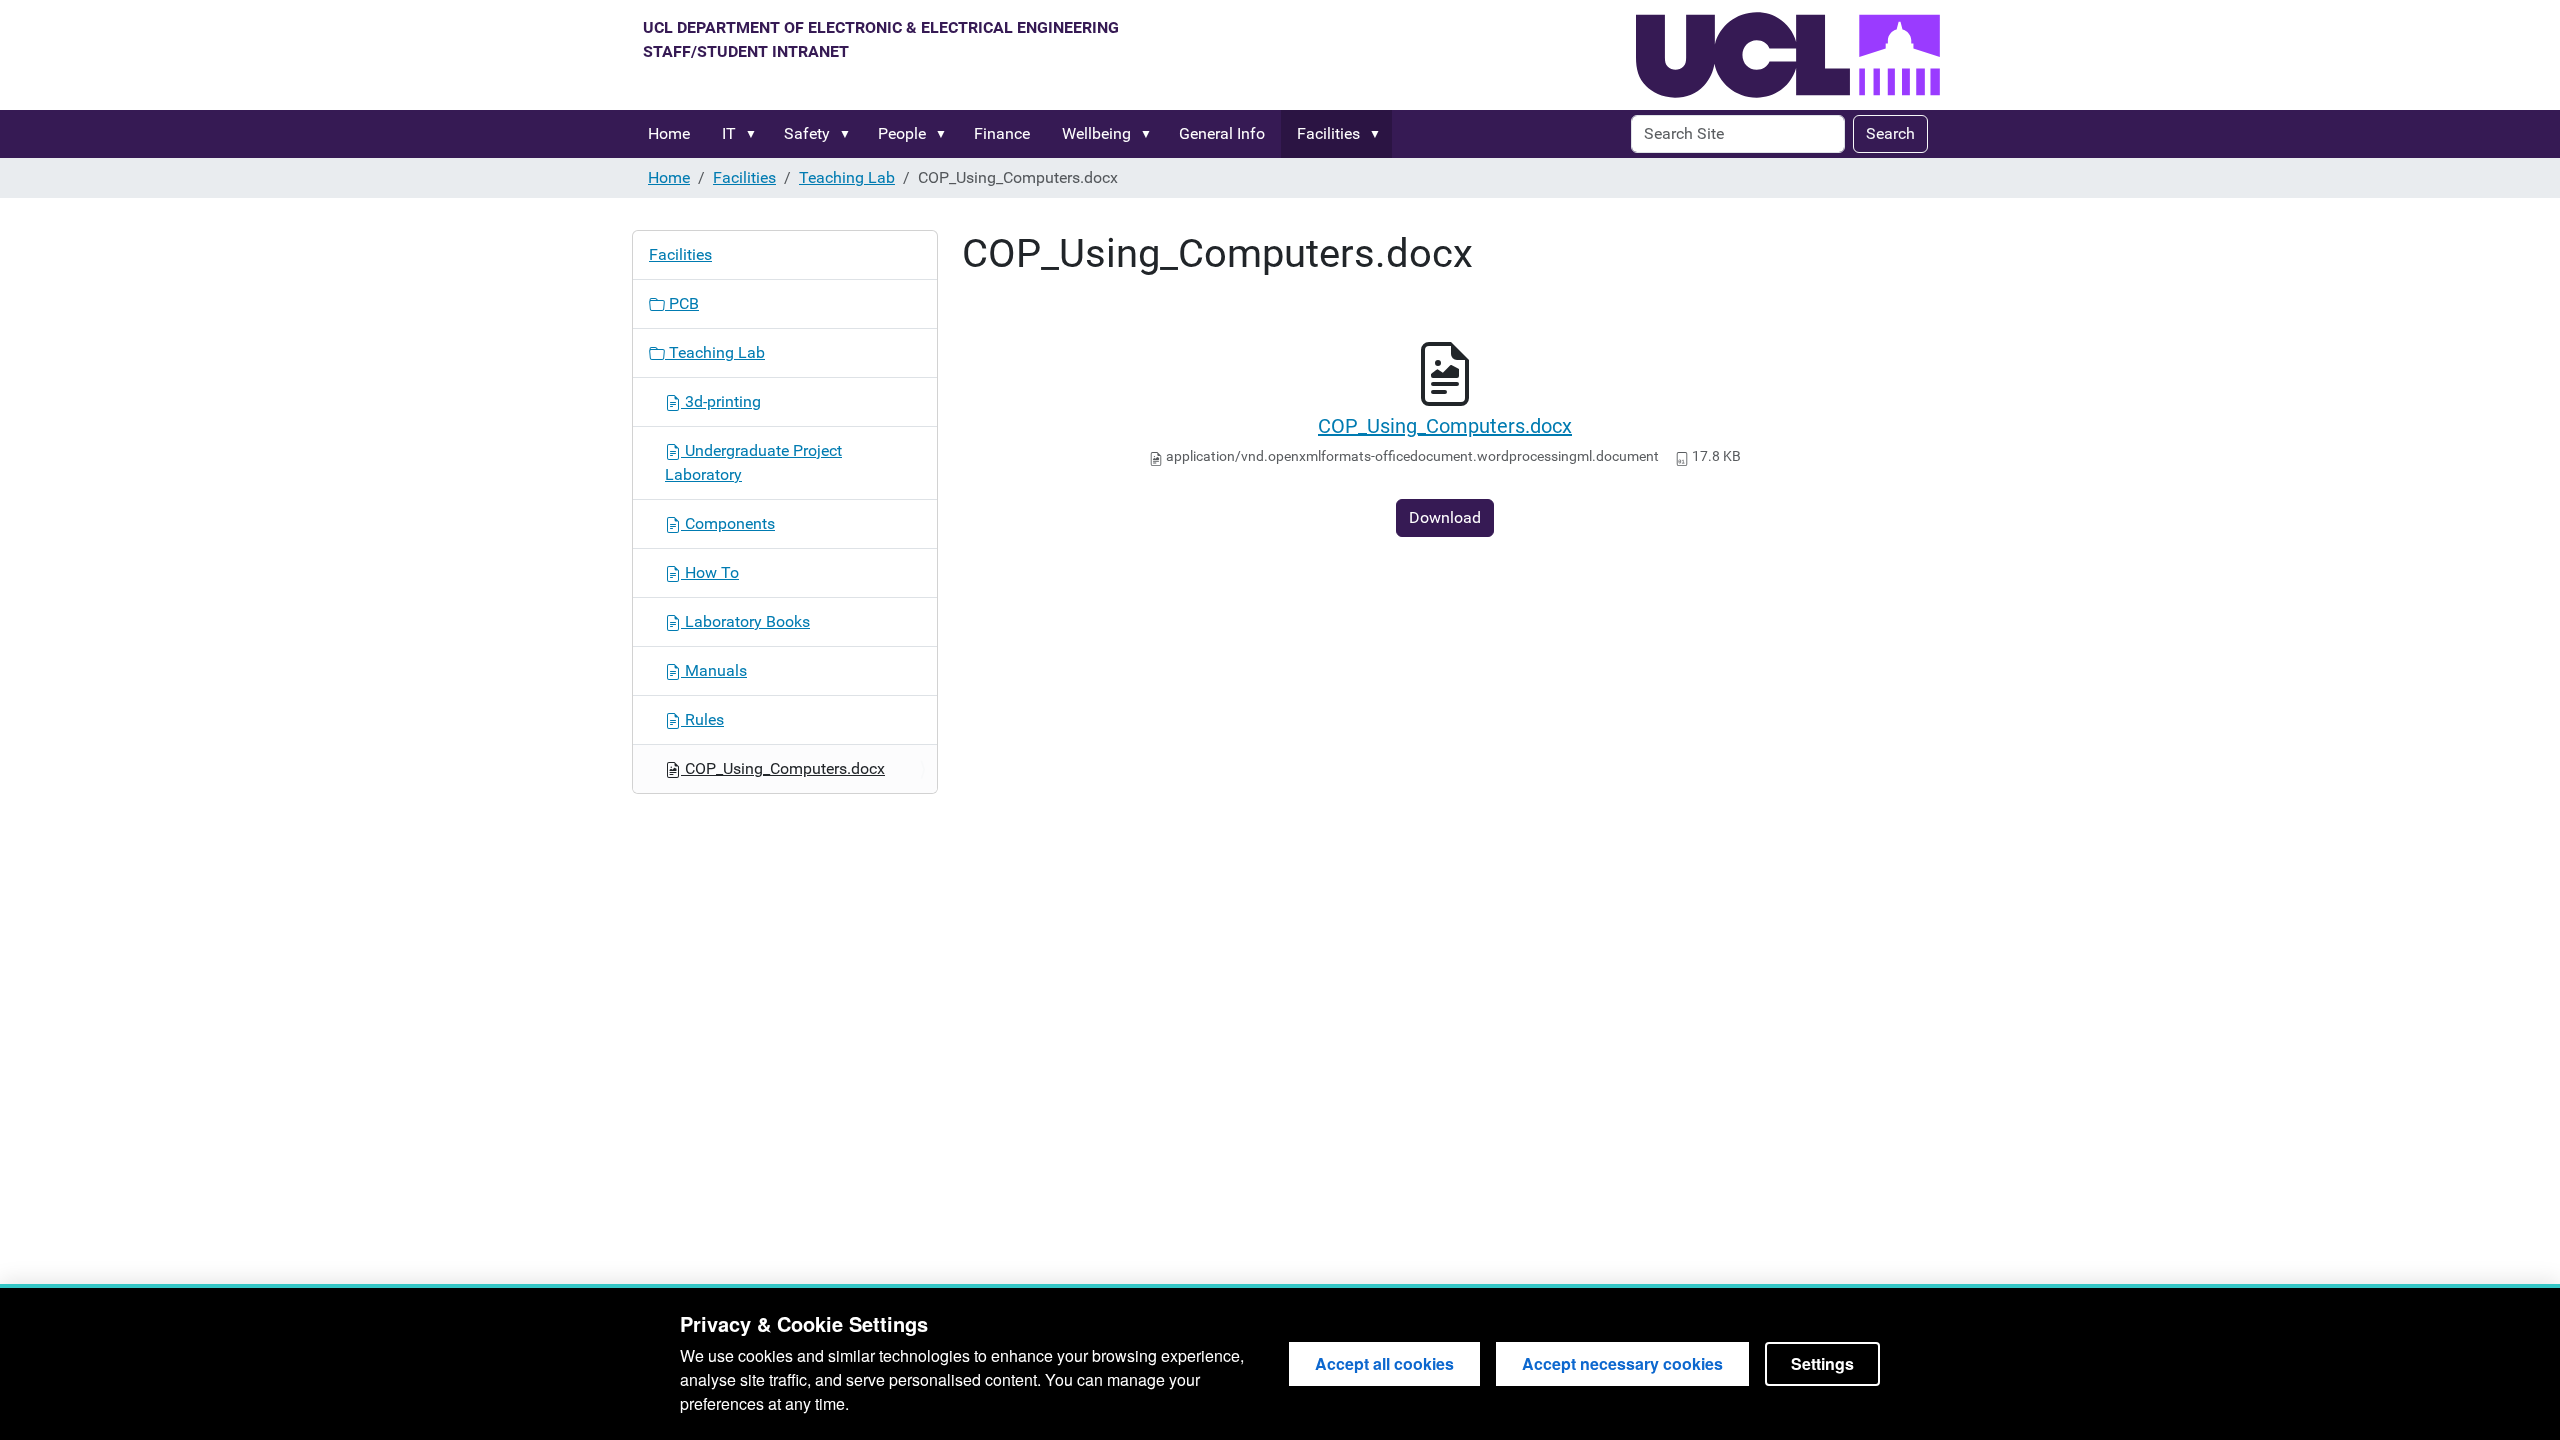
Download (1445, 517)
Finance (1002, 133)
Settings (1822, 1363)
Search (1890, 133)
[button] (755, 134)
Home (669, 133)
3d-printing (721, 401)
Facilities (1328, 133)
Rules (702, 719)
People (902, 133)
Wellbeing (1096, 133)
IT (729, 133)
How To (710, 572)
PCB (682, 303)
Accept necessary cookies (1622, 1363)
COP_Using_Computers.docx (1445, 426)
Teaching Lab (847, 177)
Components (728, 523)
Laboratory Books (745, 621)
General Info (1222, 133)
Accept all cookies (1384, 1363)
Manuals (714, 670)
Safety (807, 133)
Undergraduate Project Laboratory (753, 462)
